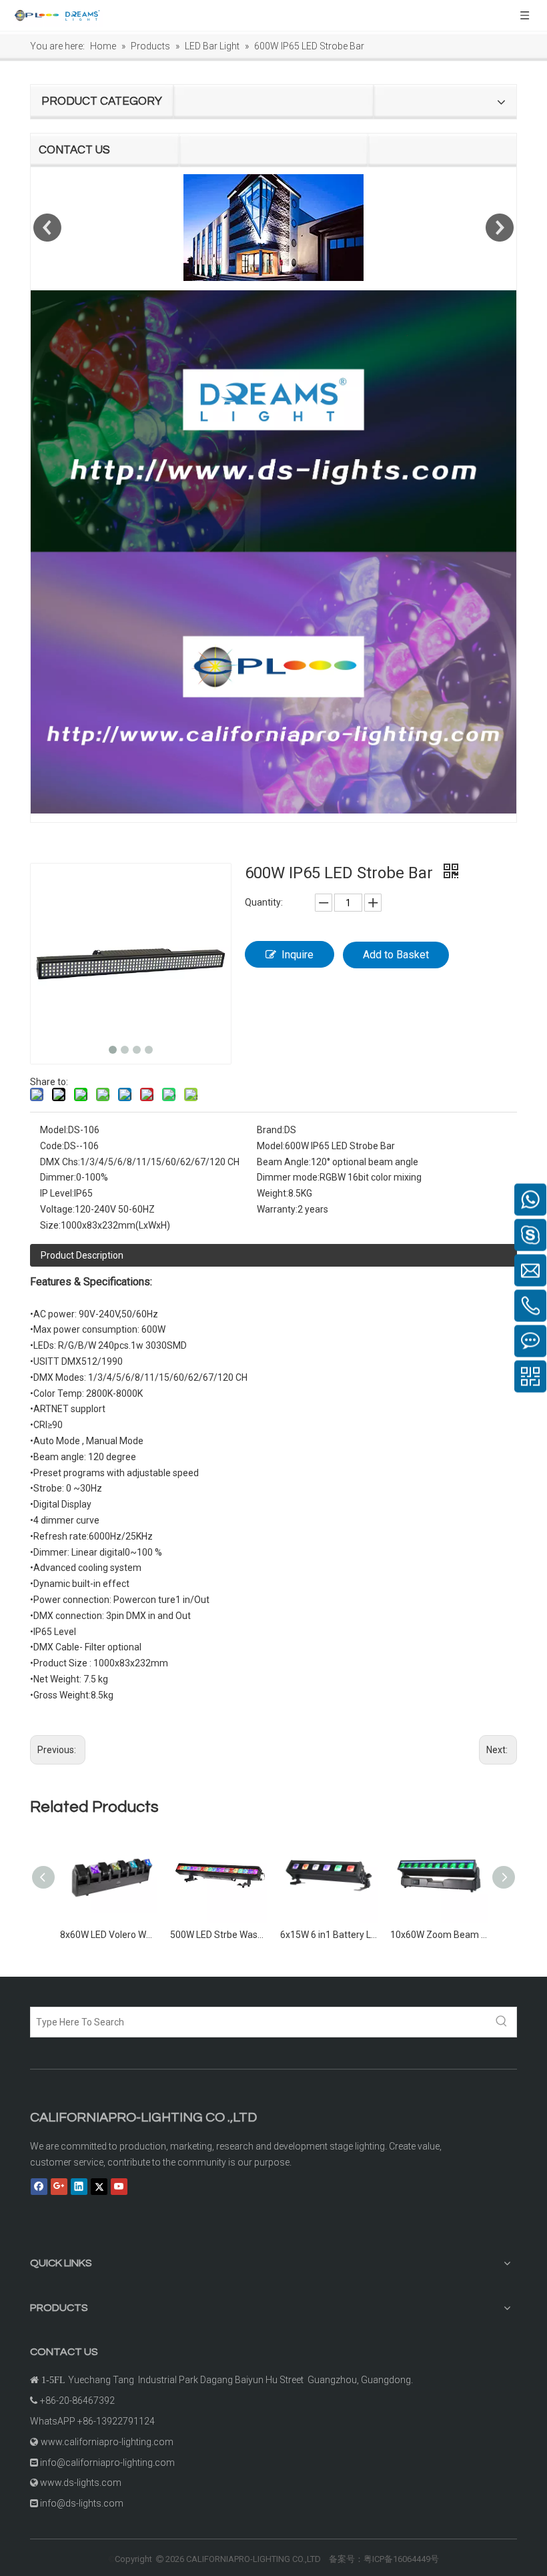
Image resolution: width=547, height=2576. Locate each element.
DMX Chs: (60, 1162)
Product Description (82, 1255)
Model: (54, 1130)
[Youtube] (119, 2186)
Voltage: (57, 1209)
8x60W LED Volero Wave (108, 1935)
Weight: (272, 1193)
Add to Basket (396, 955)
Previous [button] (47, 228)
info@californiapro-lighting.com (107, 2463)
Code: (52, 1146)
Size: (50, 1225)
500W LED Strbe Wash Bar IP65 (218, 1935)
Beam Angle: (284, 1162)
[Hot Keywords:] (502, 2022)
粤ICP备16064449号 (401, 2559)
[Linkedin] (79, 2186)
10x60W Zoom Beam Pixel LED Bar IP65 (439, 1935)
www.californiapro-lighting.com (107, 2442)
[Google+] (59, 2186)
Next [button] (500, 228)
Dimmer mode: (288, 1177)
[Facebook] (39, 2186)
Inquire (298, 955)
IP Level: (57, 1193)
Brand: (270, 1130)
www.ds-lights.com (81, 2483)
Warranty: (277, 1209)
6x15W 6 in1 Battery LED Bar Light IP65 (329, 1935)
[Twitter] (99, 2186)
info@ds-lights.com (82, 2503)
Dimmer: (58, 1177)
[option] (273, 228)
